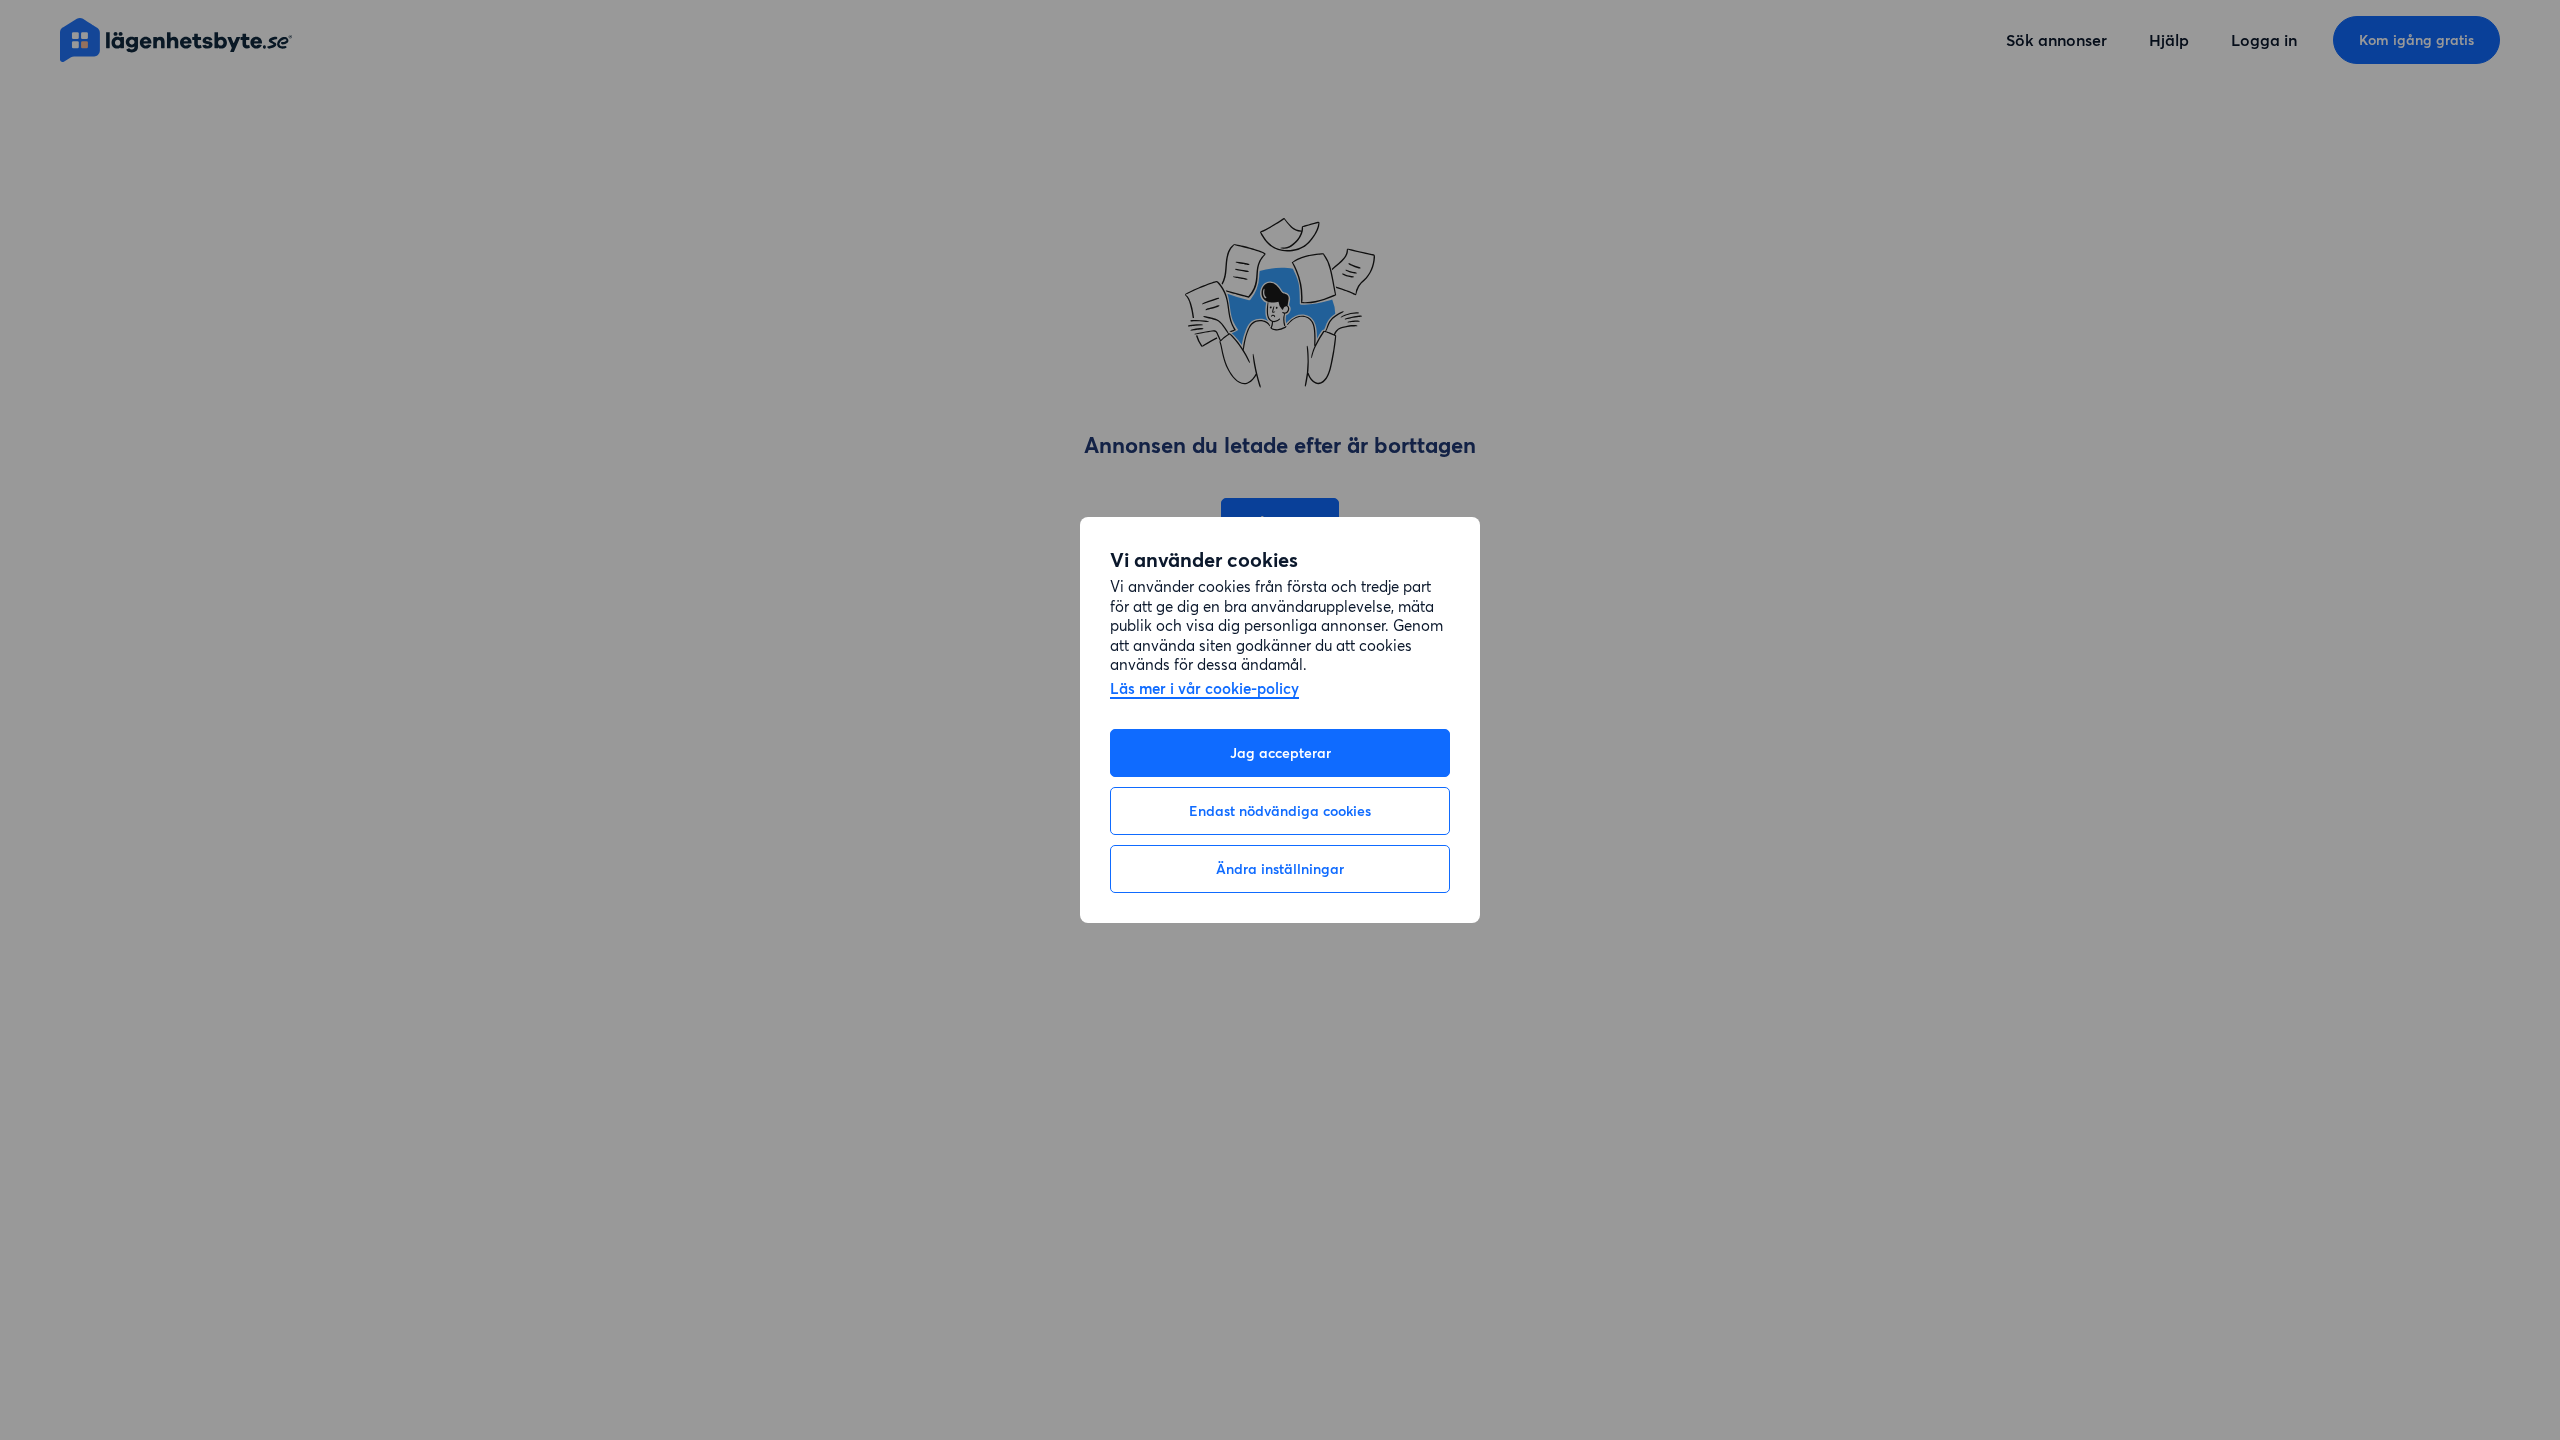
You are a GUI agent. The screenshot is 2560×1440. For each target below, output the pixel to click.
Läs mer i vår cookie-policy (1204, 689)
